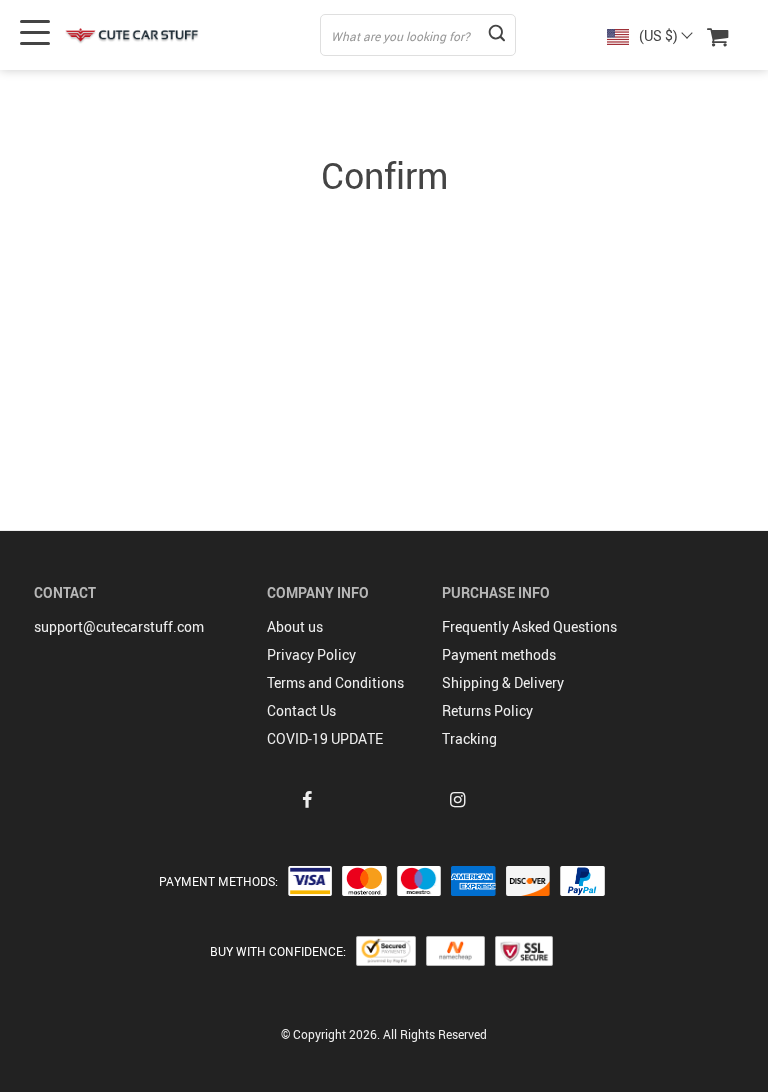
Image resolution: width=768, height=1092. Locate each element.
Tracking (469, 738)
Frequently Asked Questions (529, 626)
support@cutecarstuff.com (119, 626)
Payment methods (499, 654)
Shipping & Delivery (503, 682)
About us (295, 626)
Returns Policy (487, 710)
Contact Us (301, 710)
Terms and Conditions (335, 682)
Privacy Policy (311, 654)
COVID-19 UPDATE (325, 738)
